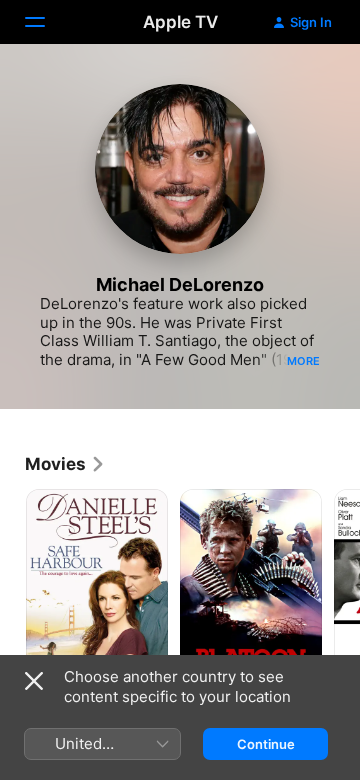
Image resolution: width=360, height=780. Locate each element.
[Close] (34, 681)
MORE (303, 361)
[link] (65, 464)
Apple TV (180, 22)
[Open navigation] (47, 22)
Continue (266, 744)
